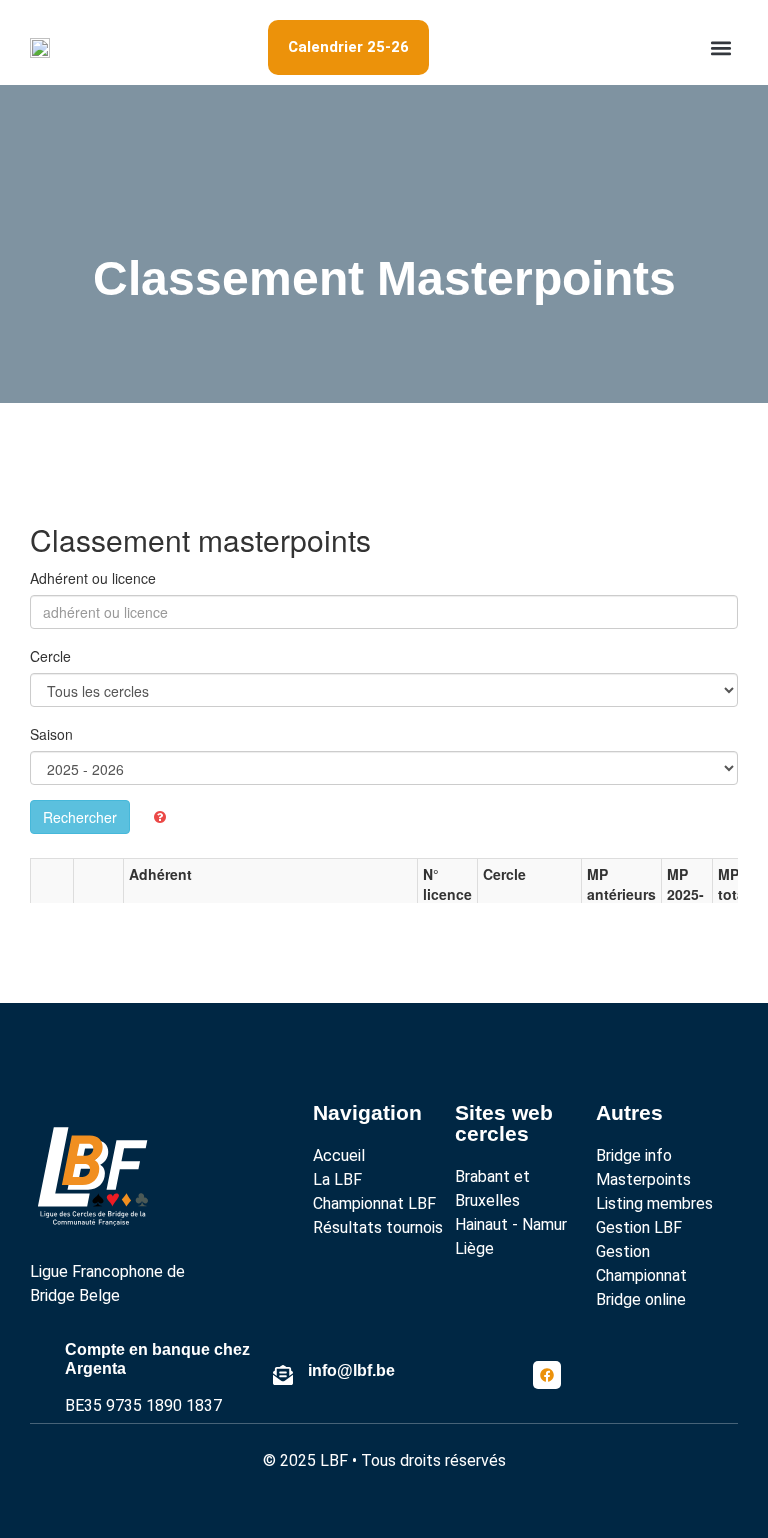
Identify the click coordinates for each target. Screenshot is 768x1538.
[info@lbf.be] (283, 1375)
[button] (721, 47)
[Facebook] (547, 1375)
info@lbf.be (351, 1370)
